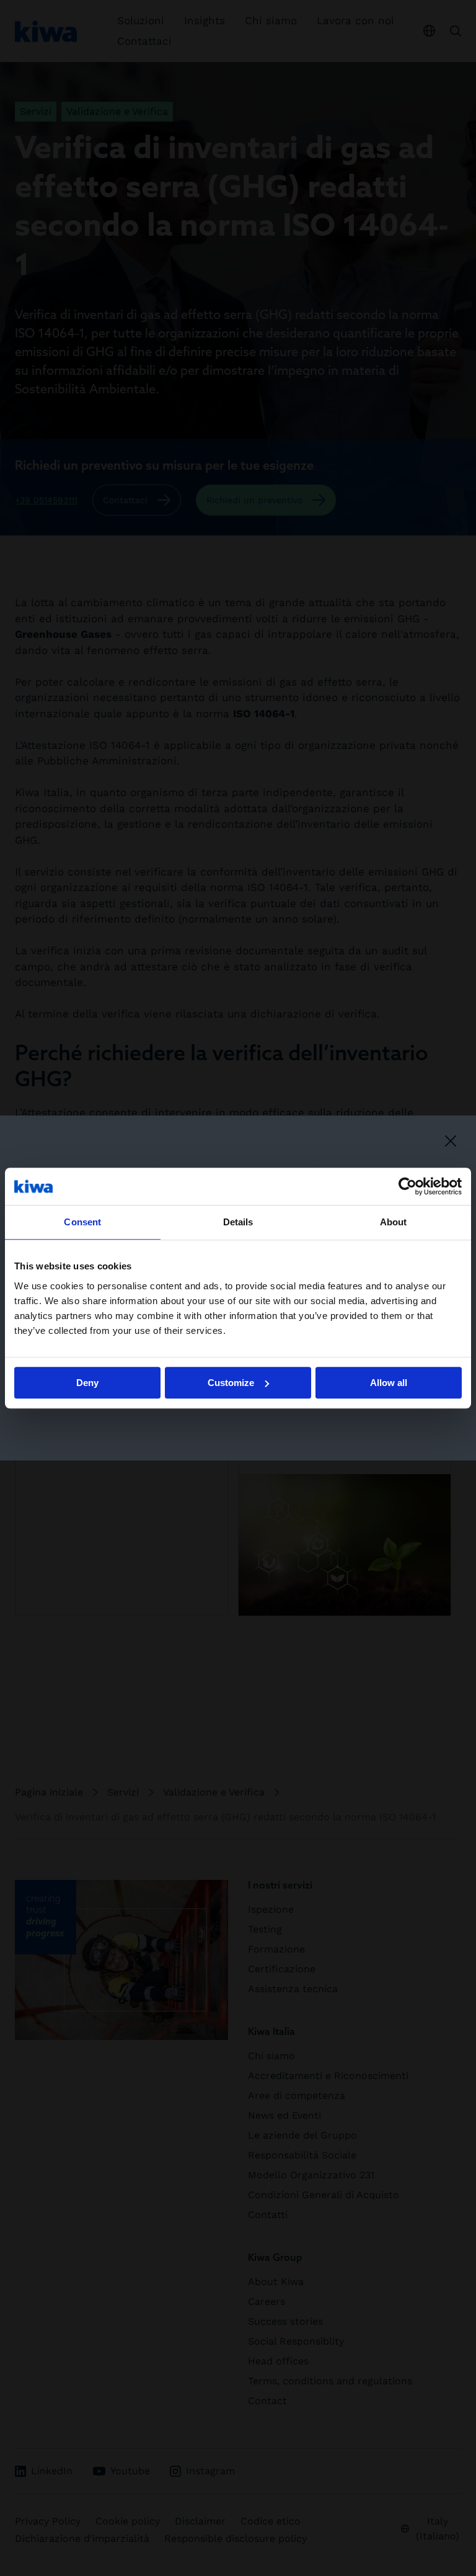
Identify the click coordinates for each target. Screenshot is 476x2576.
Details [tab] (238, 1222)
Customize (231, 1383)
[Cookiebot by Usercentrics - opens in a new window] (408, 1186)
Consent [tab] (82, 1222)
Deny (87, 1383)
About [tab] (394, 1222)
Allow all (389, 1383)
